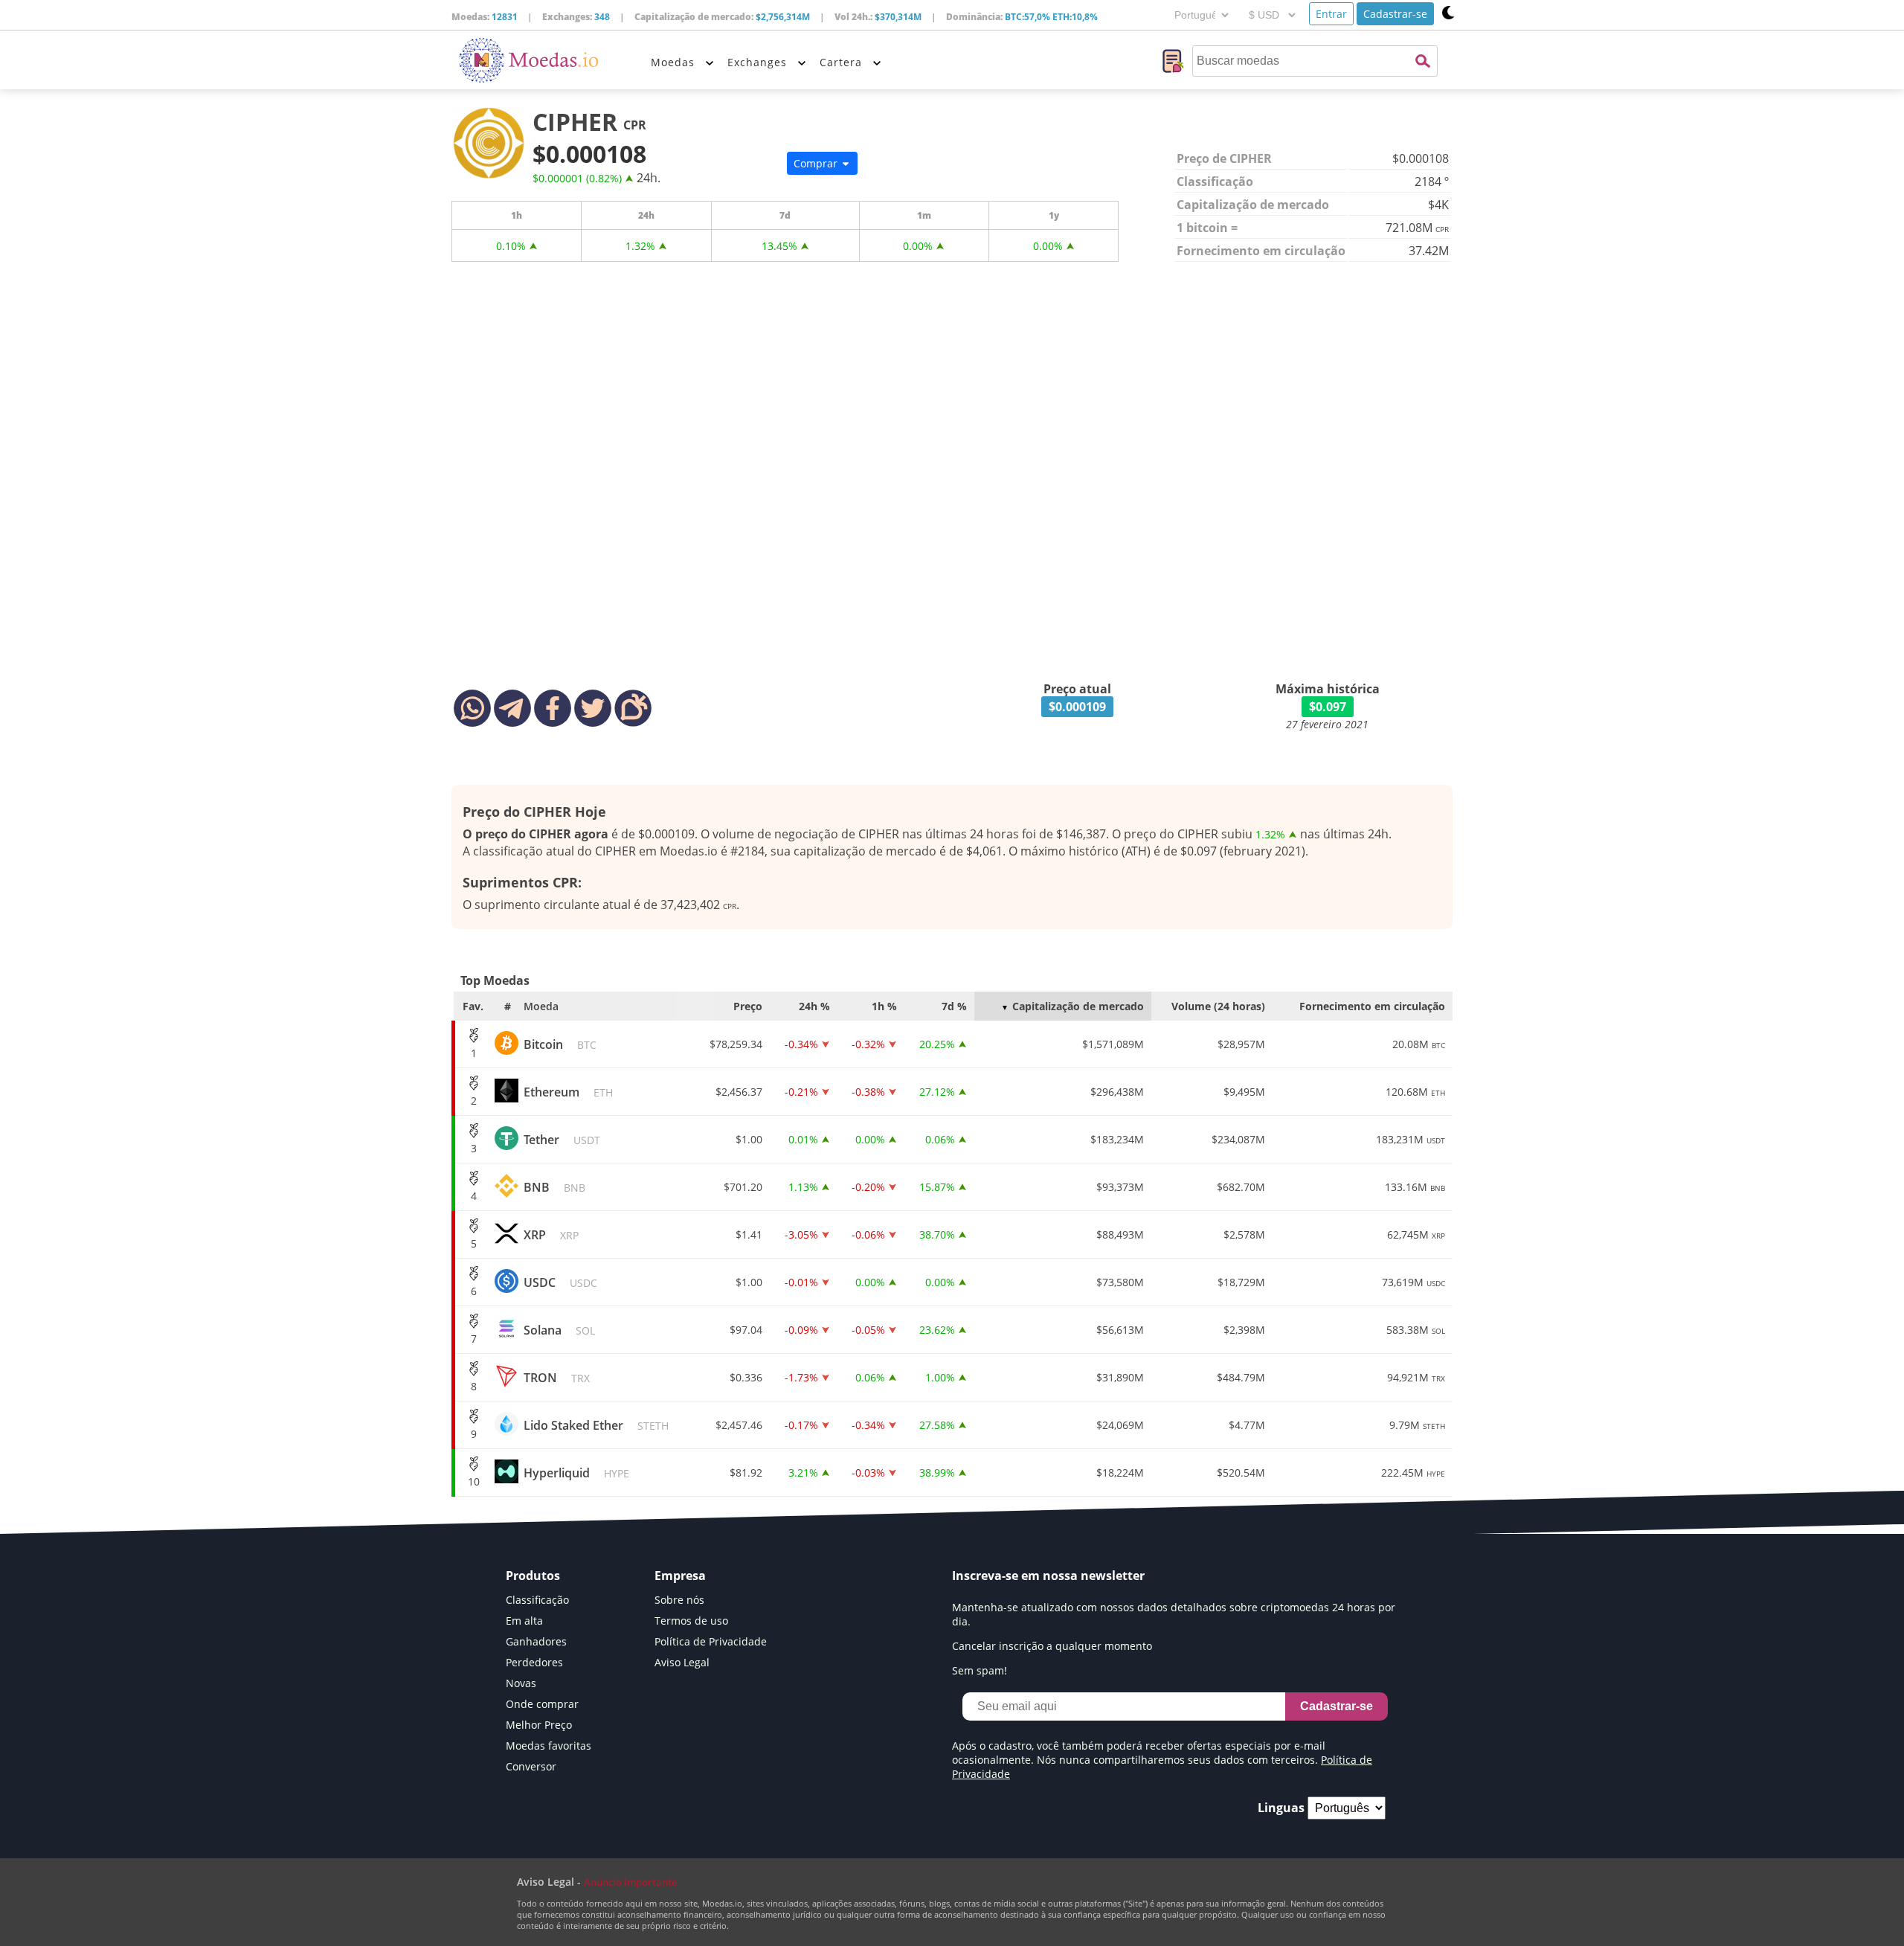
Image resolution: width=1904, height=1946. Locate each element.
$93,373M (1120, 1187)
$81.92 (746, 1473)
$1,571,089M (1113, 1044)
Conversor (531, 1766)
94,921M (1416, 1377)
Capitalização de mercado (1078, 1006)
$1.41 (749, 1234)
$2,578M (1244, 1234)
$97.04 (746, 1330)
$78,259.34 (736, 1044)
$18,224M (1120, 1473)
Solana (559, 1330)
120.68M (1415, 1092)
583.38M (1416, 1330)
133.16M (1415, 1187)
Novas (521, 1683)
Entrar (1331, 14)
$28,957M (1241, 1044)
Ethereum (568, 1092)
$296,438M (1117, 1092)
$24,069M (1120, 1425)
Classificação (537, 1600)
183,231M (1411, 1139)
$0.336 (746, 1377)
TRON (557, 1378)
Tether (562, 1140)
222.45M (1413, 1473)
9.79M (1417, 1425)
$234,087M (1238, 1139)
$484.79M (1241, 1377)
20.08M (1419, 1044)
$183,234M (1117, 1139)
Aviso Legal (682, 1662)
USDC (560, 1282)
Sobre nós (679, 1600)
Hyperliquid (576, 1473)
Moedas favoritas (549, 1746)
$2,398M (1244, 1330)
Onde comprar (542, 1704)
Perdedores (534, 1662)
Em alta (524, 1621)
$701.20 (743, 1187)
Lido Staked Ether (596, 1425)
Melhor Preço (539, 1725)
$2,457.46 (739, 1425)
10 (474, 1481)
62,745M (1416, 1234)
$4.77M (1247, 1425)
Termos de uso (691, 1621)
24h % (814, 1006)
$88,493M (1120, 1234)
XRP (551, 1235)
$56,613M (1120, 1330)
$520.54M (1241, 1473)
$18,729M (1241, 1282)
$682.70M (1241, 1187)
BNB (554, 1187)
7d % (954, 1006)
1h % (884, 1006)
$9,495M (1244, 1092)
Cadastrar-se (1395, 14)
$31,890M (1120, 1377)
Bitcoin (560, 1044)
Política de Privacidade (711, 1641)
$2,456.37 (739, 1092)
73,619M (1413, 1282)
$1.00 (749, 1139)
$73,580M (1120, 1282)
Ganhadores (536, 1641)
